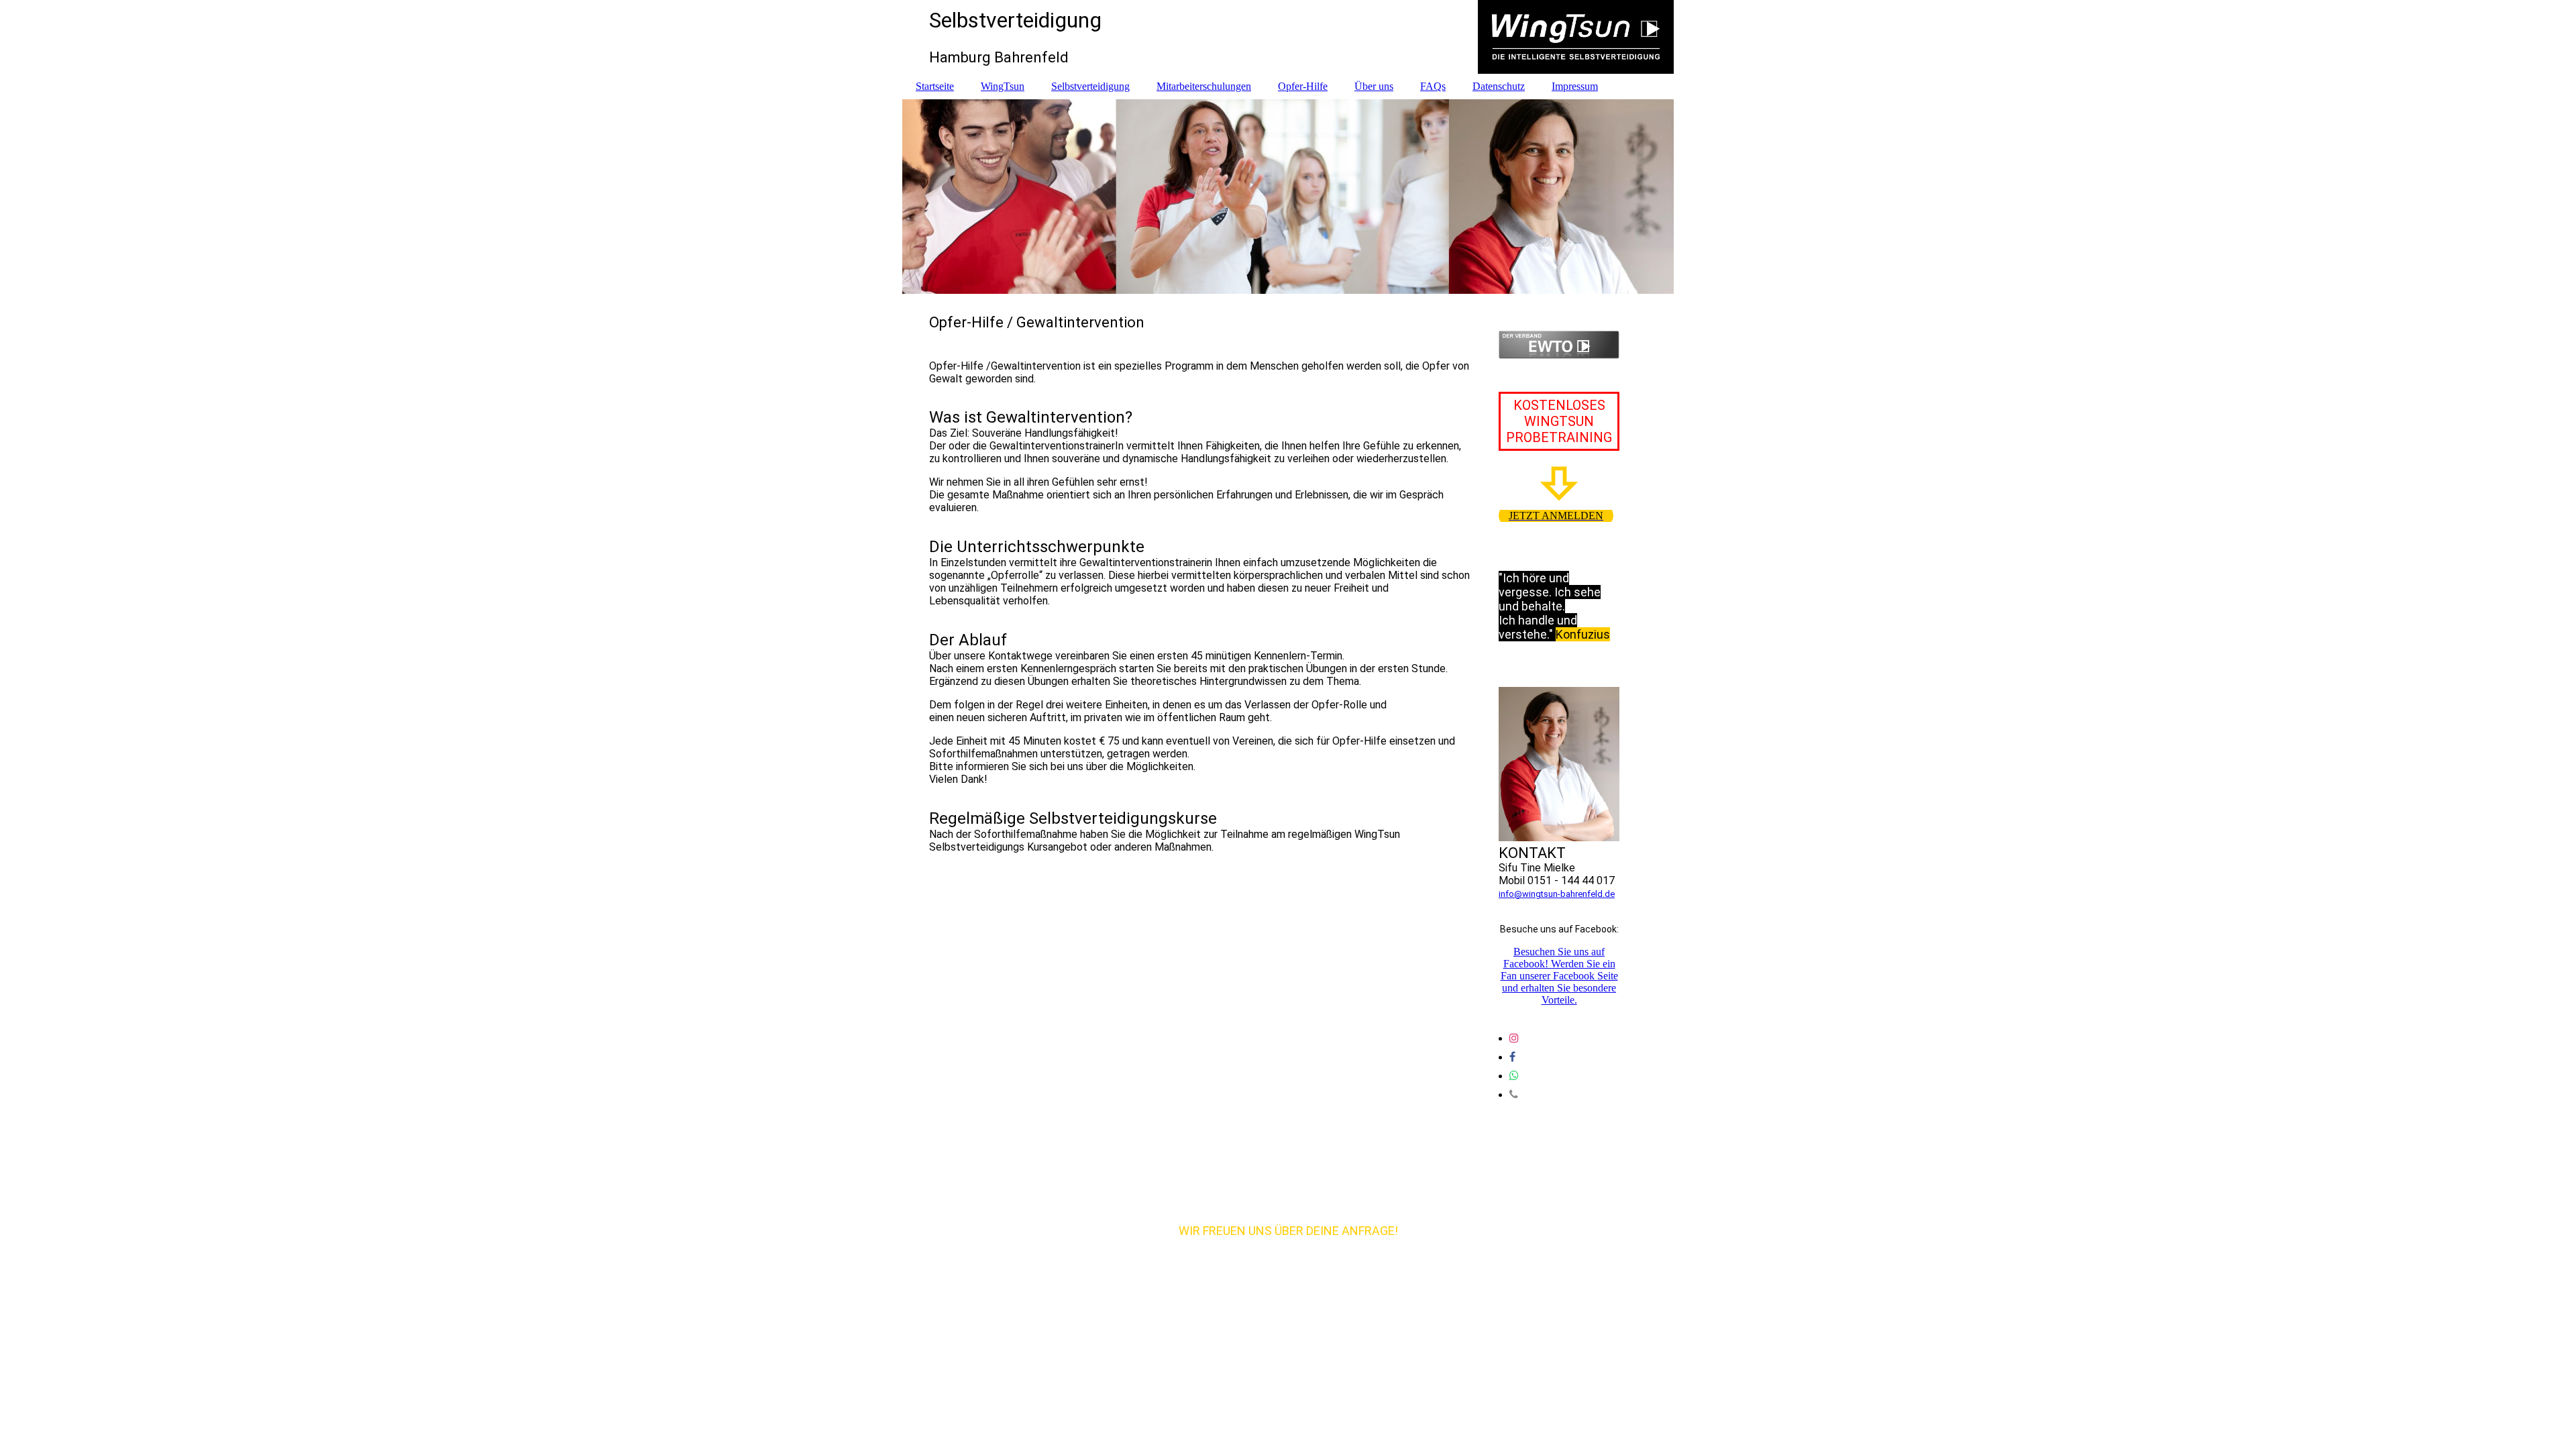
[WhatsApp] (1514, 1076)
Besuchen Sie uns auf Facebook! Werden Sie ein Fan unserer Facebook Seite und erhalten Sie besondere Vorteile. (1559, 976)
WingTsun (1003, 86)
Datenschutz (1499, 86)
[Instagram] (1514, 1038)
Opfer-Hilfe (1303, 86)
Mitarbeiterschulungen (1204, 86)
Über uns (1374, 86)
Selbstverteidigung (1090, 86)
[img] (1288, 37)
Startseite (935, 86)
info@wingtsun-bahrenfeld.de (1557, 894)
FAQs (1433, 86)
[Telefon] (1514, 1094)
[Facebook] (1512, 1057)
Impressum (1575, 86)
